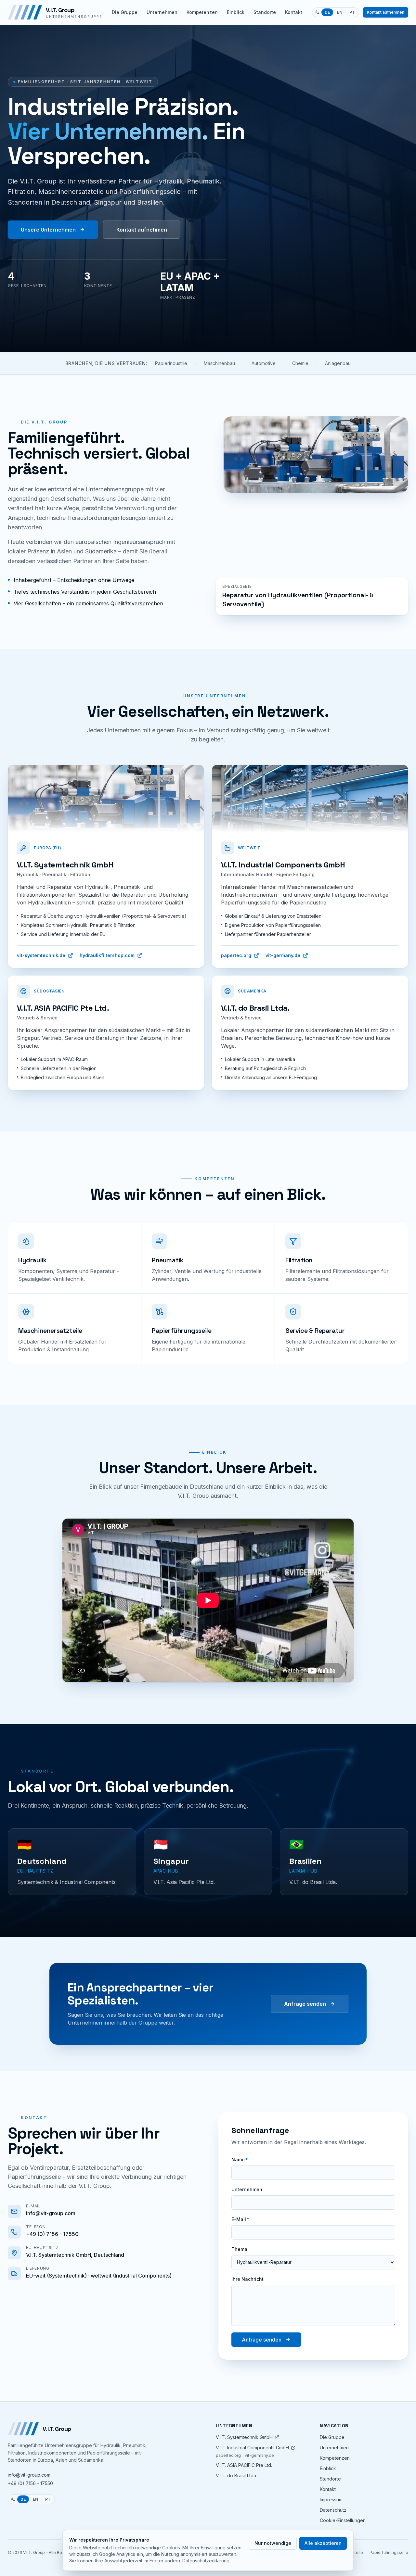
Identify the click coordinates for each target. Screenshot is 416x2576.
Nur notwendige (273, 2543)
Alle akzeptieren (323, 2543)
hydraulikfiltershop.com (107, 955)
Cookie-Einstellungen (343, 2520)
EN (340, 12)
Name (240, 2159)
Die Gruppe (125, 12)
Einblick (236, 12)
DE (327, 12)
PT (352, 12)
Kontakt (294, 12)
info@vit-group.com (29, 2475)
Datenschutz (333, 2510)
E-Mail (240, 2219)
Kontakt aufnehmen (386, 12)
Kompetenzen (202, 12)
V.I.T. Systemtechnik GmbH (244, 2437)
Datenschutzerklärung (206, 2561)
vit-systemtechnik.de (41, 955)
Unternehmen (162, 12)
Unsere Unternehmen (48, 230)
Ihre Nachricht (247, 2279)
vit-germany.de (283, 955)
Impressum (331, 2500)
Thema (239, 2249)
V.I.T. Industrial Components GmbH (252, 2448)
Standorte (265, 12)
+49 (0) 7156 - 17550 (30, 2483)
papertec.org (236, 955)
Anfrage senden (305, 2004)
